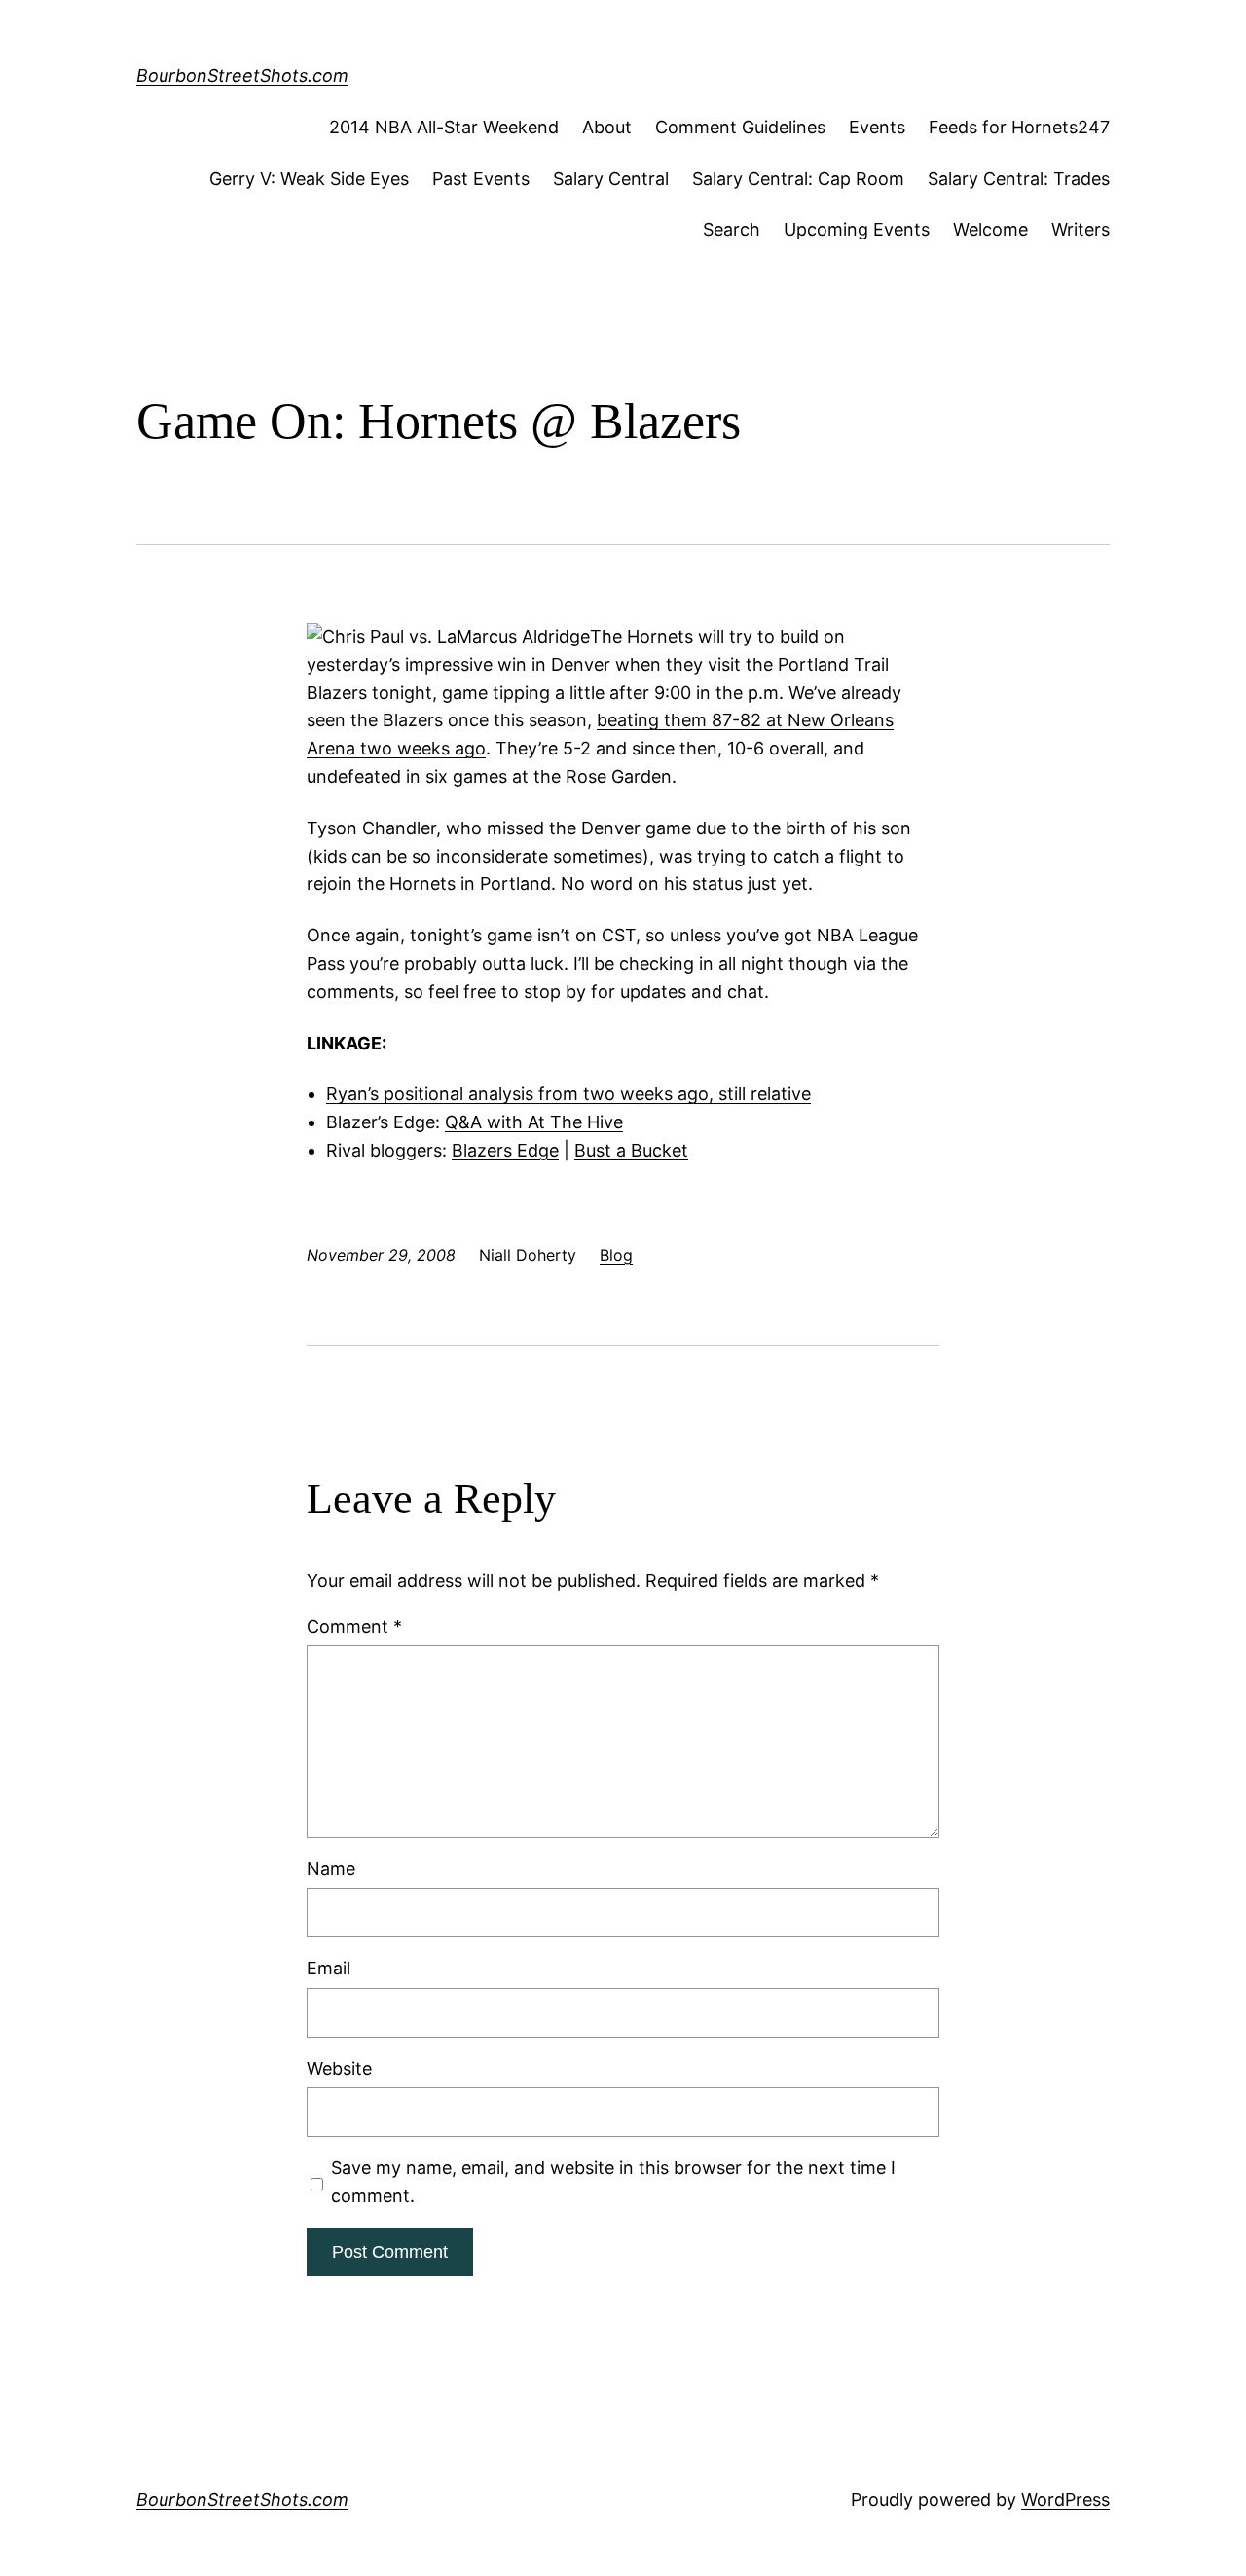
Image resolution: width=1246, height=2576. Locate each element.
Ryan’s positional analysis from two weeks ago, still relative (568, 1094)
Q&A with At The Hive (534, 1122)
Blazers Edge (505, 1150)
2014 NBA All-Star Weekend (444, 127)
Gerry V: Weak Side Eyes (309, 179)
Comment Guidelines (740, 127)
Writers (1081, 229)
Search (732, 229)
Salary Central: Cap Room (798, 179)
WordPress (1065, 2500)
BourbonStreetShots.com (242, 75)
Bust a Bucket (631, 1150)
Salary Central (611, 179)
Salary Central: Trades (1019, 179)
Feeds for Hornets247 (1019, 127)
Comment (354, 1626)
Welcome (990, 229)
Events (877, 127)
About (607, 127)
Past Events (481, 179)
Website (339, 2068)
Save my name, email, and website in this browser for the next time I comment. (613, 2182)
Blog (616, 1255)
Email (329, 1968)
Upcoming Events (857, 229)
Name (331, 1869)
